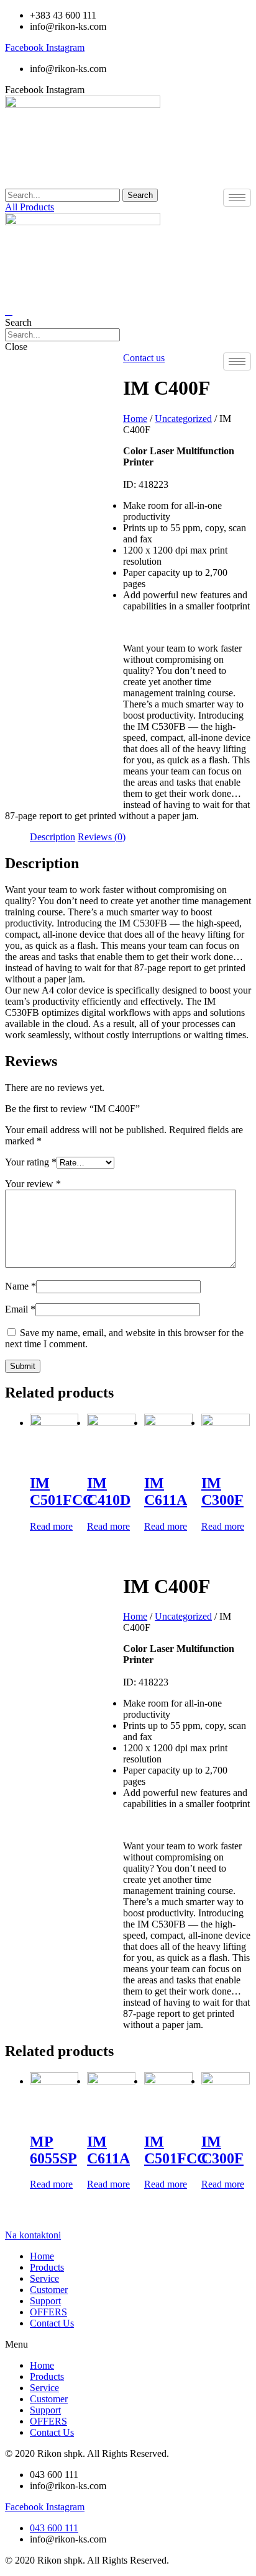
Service (44, 2278)
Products (47, 2267)
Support (45, 2301)
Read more (51, 1526)
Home (135, 419)
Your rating (31, 1162)
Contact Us (52, 2323)
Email (20, 1309)
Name (21, 1286)
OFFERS (48, 2312)
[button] (30, 207)
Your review (33, 1184)
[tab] (53, 837)
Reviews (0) (102, 837)
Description (53, 837)
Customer (49, 2290)
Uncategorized (183, 419)
